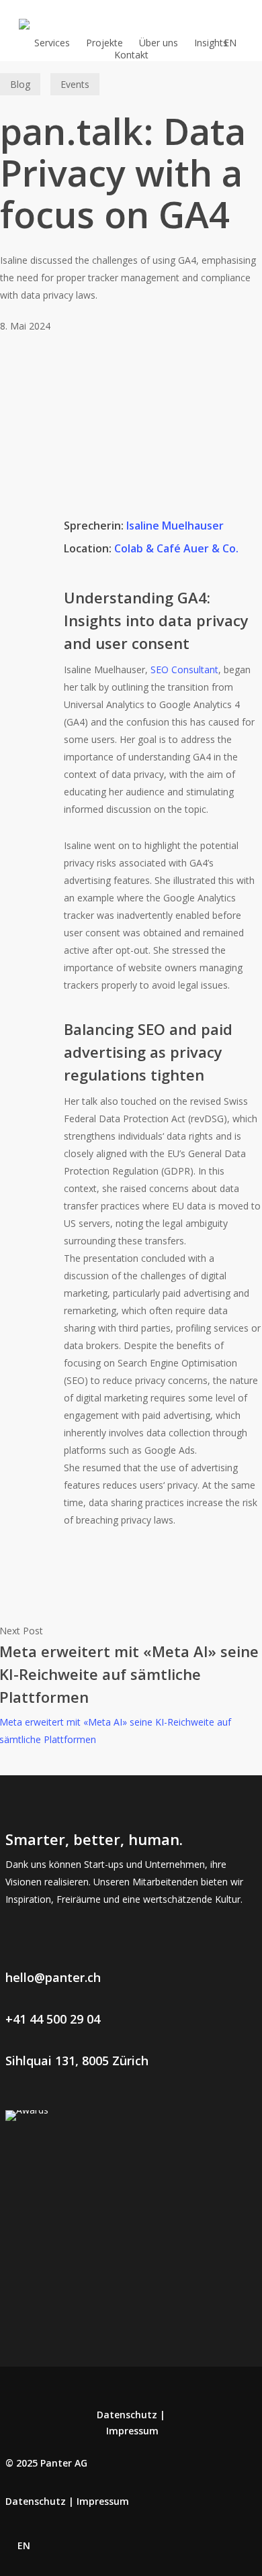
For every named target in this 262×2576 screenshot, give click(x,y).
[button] (53, 1977)
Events (75, 84)
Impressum (132, 2431)
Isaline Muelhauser (175, 526)
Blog (20, 84)
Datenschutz (127, 2415)
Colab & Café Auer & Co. (176, 548)
